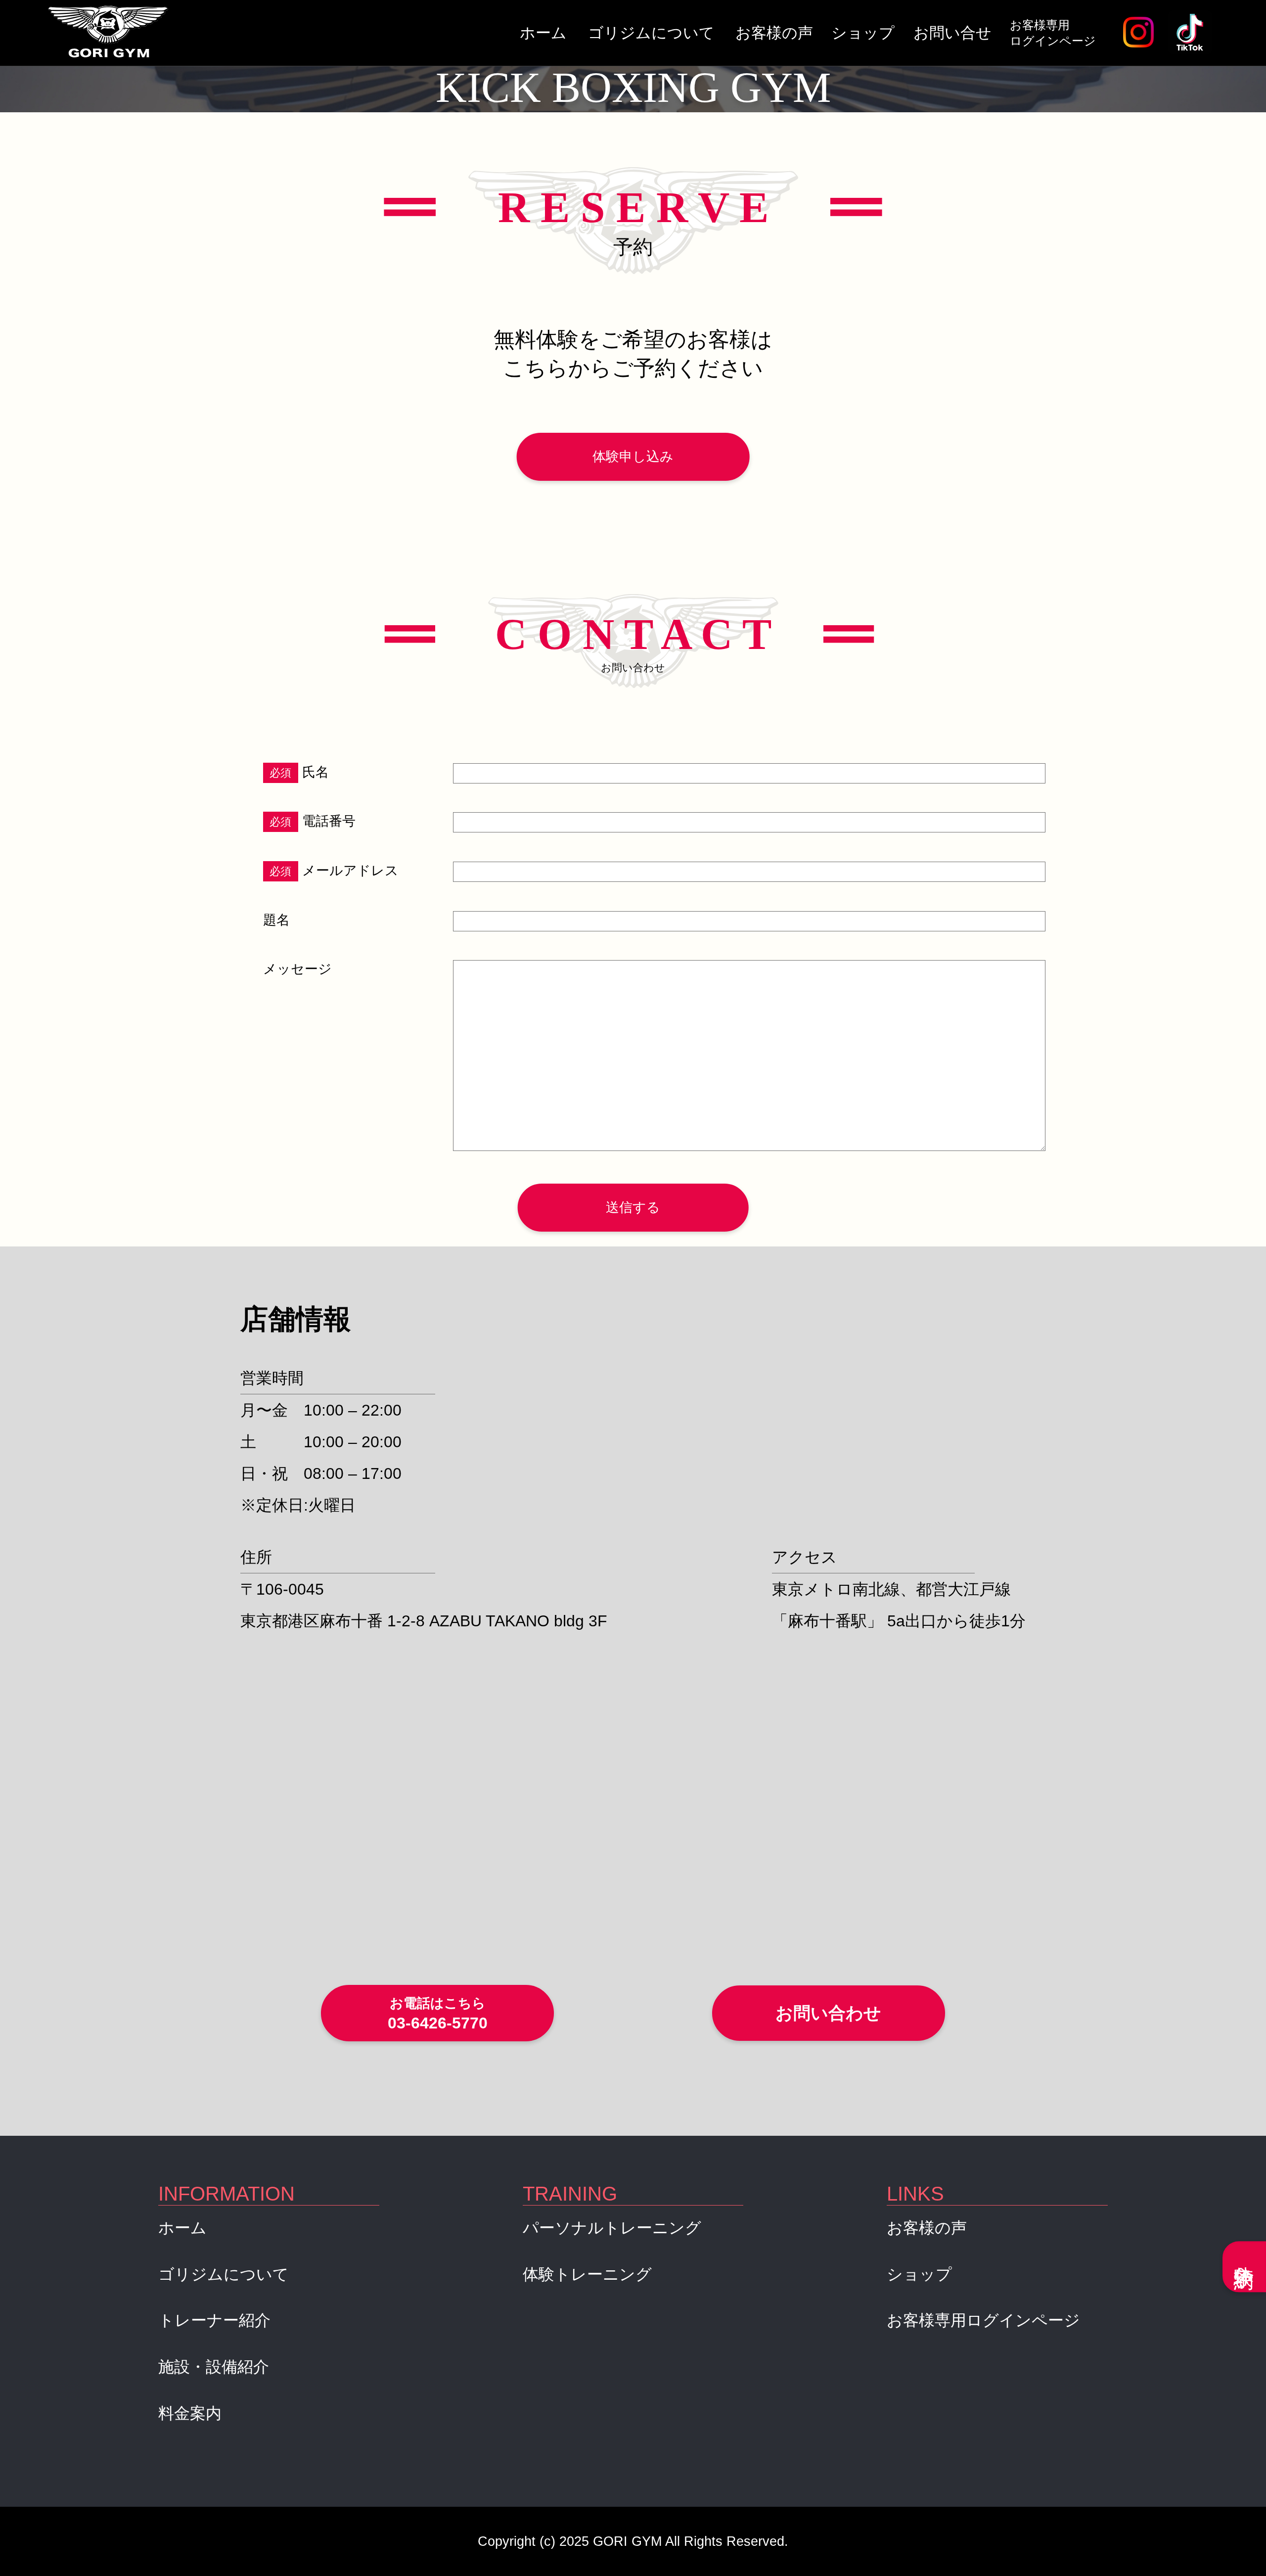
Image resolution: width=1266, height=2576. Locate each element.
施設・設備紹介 (214, 2367)
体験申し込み (633, 457)
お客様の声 (774, 33)
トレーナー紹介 (214, 2320)
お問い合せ (952, 33)
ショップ (863, 33)
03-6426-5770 (438, 2014)
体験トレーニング (587, 2274)
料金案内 (190, 2413)
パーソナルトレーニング (612, 2228)
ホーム (543, 33)
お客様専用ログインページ (1053, 33)
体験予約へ (1244, 2267)
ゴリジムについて (651, 33)
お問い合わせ (828, 2013)
